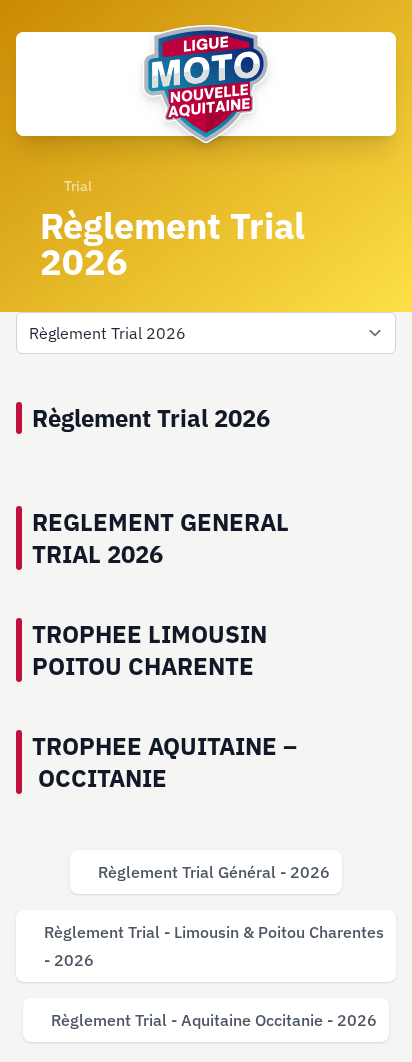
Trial (78, 186)
